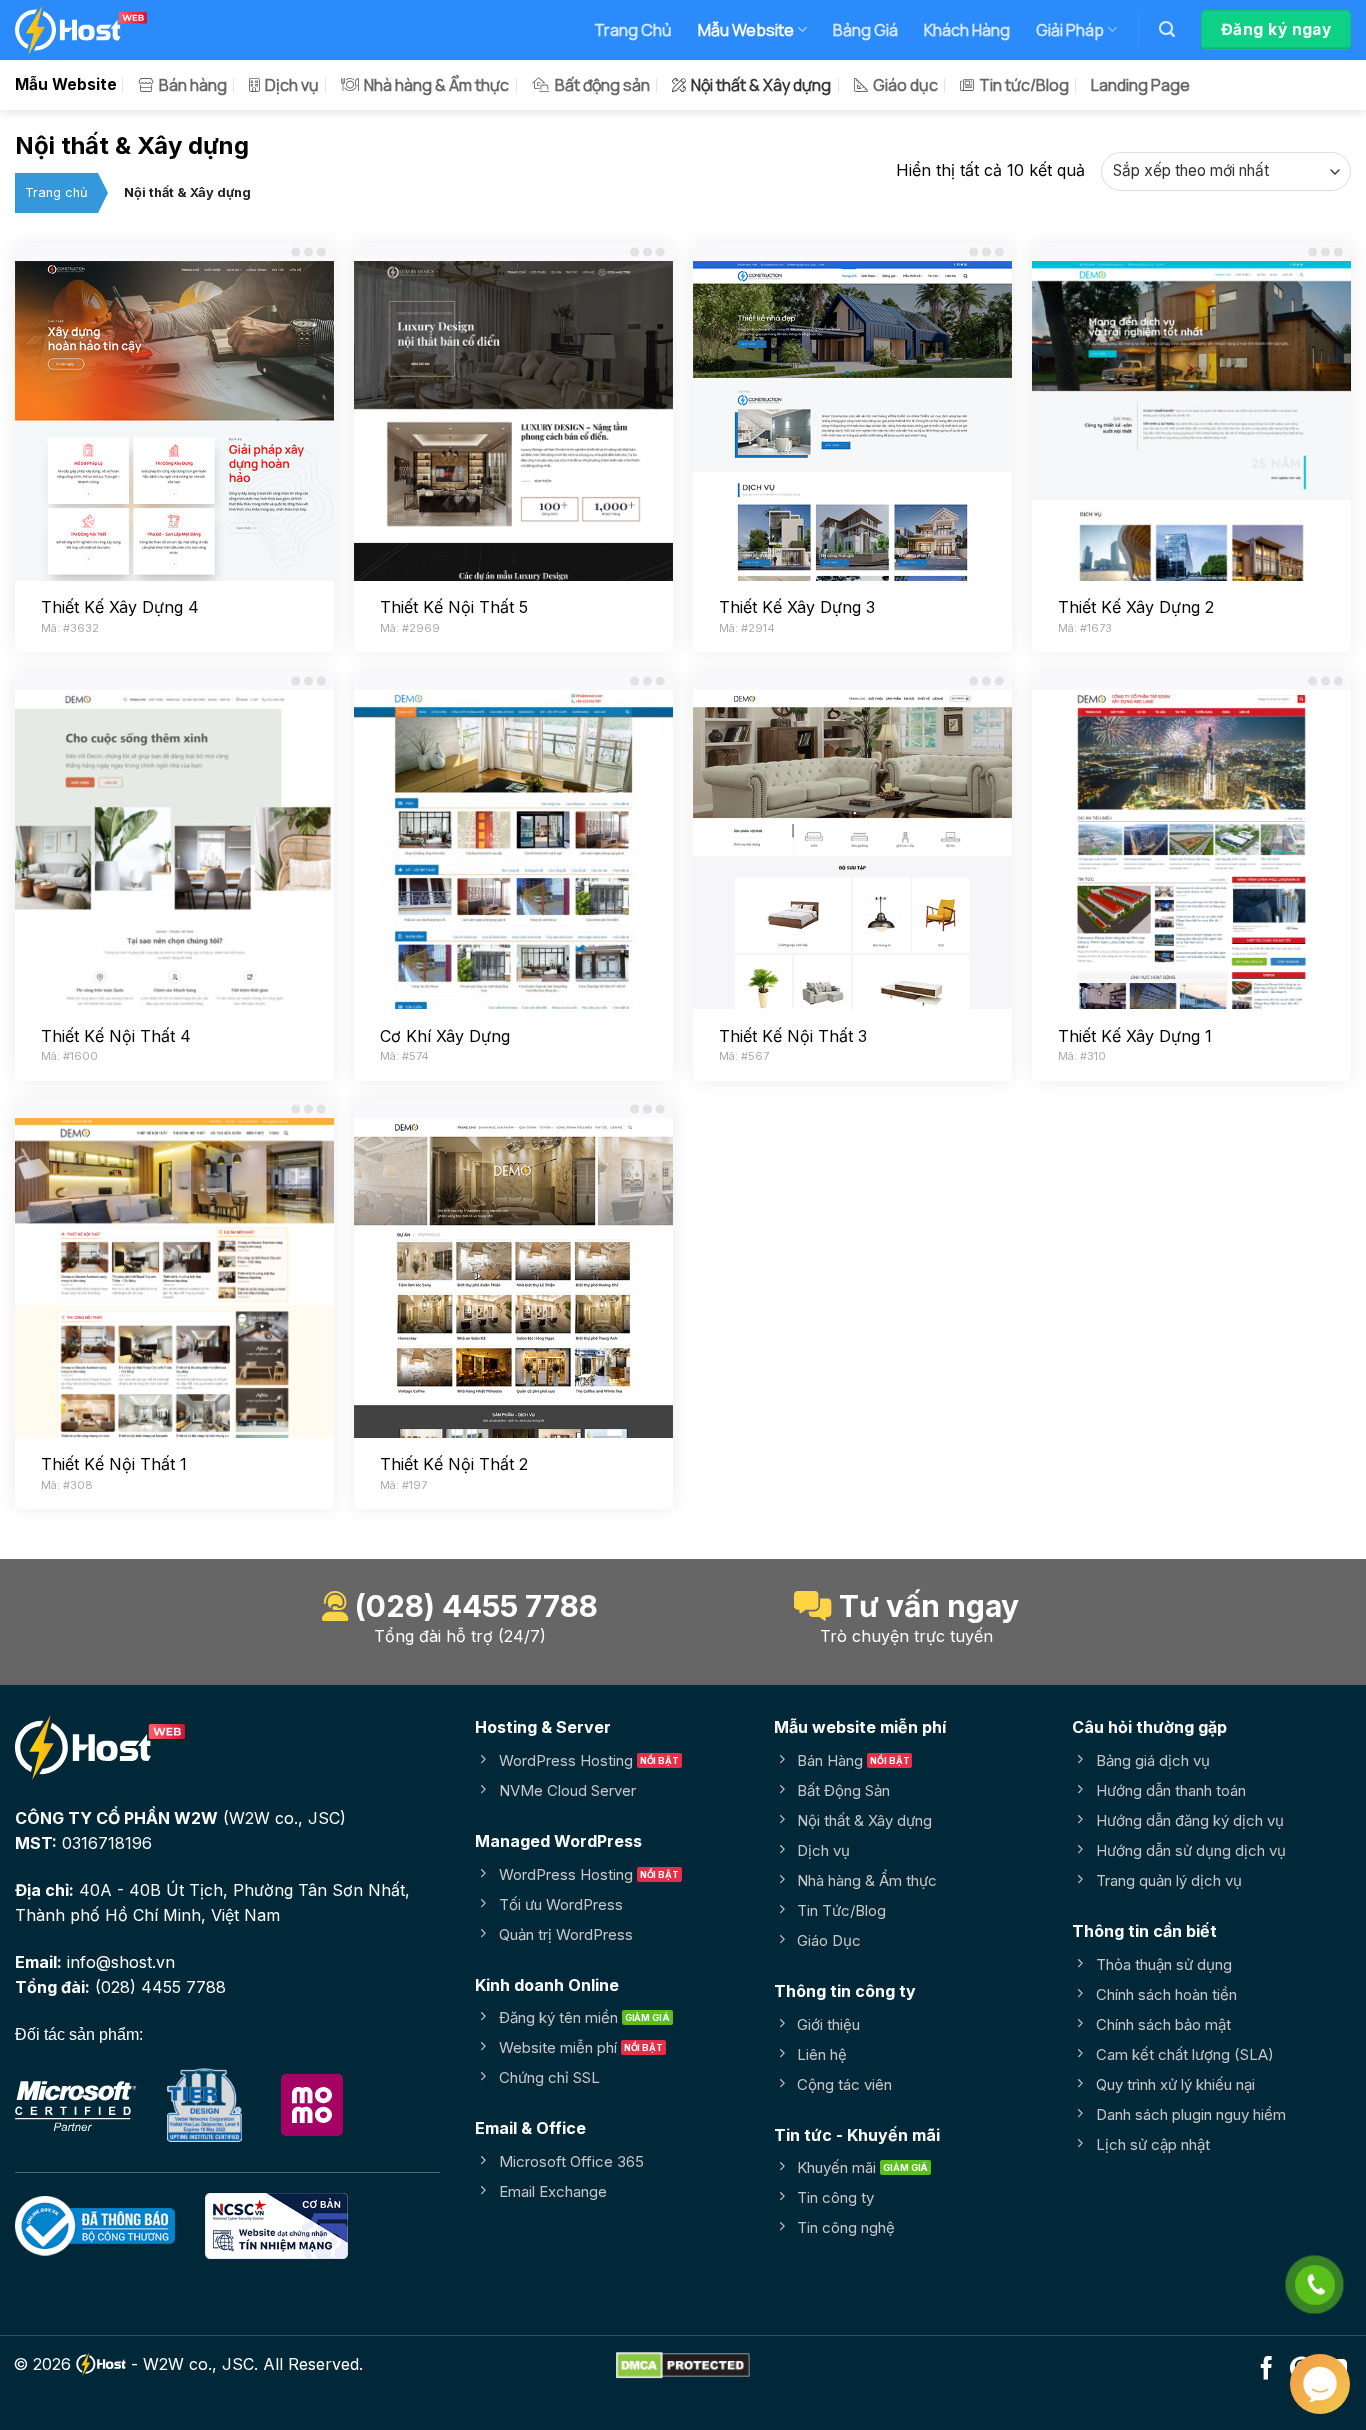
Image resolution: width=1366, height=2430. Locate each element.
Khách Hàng (967, 30)
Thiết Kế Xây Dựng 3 (797, 607)
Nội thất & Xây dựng (761, 85)
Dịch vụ (292, 85)
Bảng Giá (865, 30)
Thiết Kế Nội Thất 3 (793, 1036)
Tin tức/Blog (1024, 85)
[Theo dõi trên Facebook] (1266, 2370)
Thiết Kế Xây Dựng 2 (1136, 607)
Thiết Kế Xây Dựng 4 (120, 607)
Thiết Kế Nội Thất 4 (116, 1036)
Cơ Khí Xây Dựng (445, 1036)
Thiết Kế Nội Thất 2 (454, 1464)
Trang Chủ (633, 30)
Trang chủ (56, 192)
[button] (1167, 29)
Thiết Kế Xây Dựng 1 (1135, 1036)
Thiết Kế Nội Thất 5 (454, 607)
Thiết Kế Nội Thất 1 (114, 1464)
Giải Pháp (1070, 30)
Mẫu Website (746, 30)
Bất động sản (602, 85)
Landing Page (1140, 85)
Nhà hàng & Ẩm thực (436, 85)
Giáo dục (905, 85)
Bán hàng (193, 85)
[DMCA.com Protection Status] (683, 2364)
